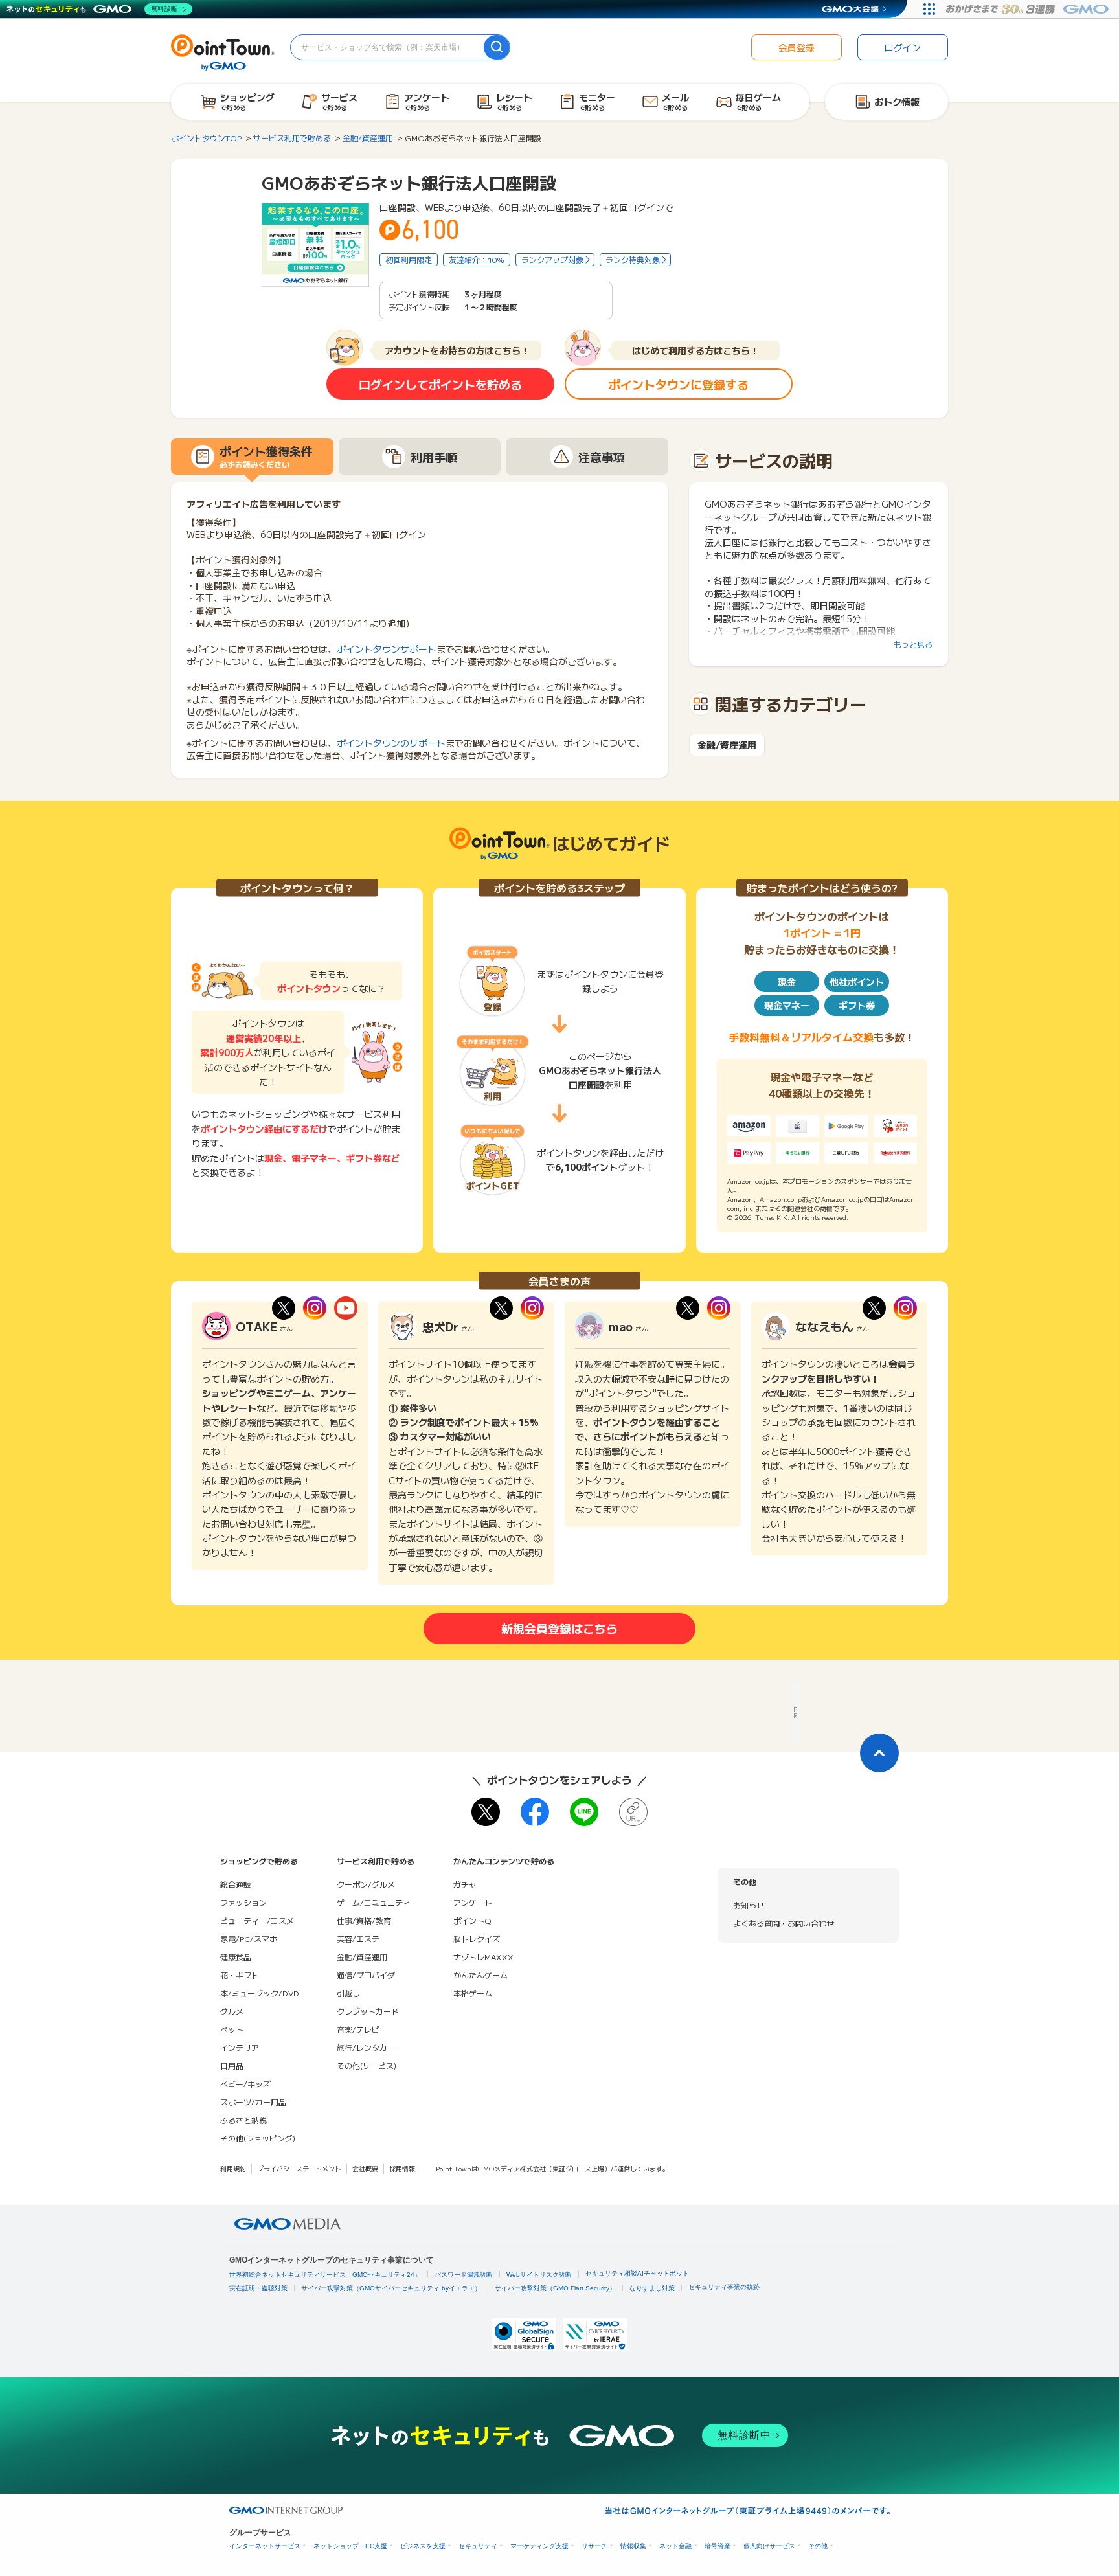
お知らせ (749, 1905)
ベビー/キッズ (245, 2084)
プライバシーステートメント (299, 2168)
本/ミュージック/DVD (260, 1993)
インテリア (240, 2047)
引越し (348, 1993)
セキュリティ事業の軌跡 (724, 2287)
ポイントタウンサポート (387, 649)
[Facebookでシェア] (535, 1812)
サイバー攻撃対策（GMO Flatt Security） (555, 2288)
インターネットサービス (265, 2546)
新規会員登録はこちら (559, 1628)
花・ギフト (240, 1975)
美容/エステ (358, 1938)
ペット (232, 2029)
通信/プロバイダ (366, 1975)
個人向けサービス (769, 2546)
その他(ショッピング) (258, 2138)
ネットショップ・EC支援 (350, 2546)
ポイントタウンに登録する (679, 384)
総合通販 (236, 1884)
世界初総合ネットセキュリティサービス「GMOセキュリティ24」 (325, 2275)
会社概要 (365, 2168)
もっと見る (913, 644)
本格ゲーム (473, 1993)
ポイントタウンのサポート (391, 743)
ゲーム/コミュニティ (374, 1902)
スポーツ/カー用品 (253, 2102)
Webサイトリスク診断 (539, 2275)
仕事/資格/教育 (364, 1920)
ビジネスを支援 (423, 2546)
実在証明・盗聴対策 (258, 2288)
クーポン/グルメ (366, 1884)
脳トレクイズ (477, 1938)
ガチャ (465, 1884)
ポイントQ (472, 1920)
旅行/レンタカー (366, 2047)
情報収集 (633, 2546)
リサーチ (594, 2546)
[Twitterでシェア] (486, 1812)
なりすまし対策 (652, 2288)
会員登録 (797, 47)
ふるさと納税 (243, 2120)
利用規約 (233, 2168)
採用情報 (402, 2168)
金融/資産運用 (727, 745)
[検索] (497, 47)
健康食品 (236, 1957)
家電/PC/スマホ (249, 1938)
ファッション (243, 1902)
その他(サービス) (367, 2065)
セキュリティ (478, 2546)
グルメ (232, 2011)
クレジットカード (368, 2011)
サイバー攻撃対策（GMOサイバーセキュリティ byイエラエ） (391, 2288)
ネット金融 (675, 2546)
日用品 (232, 2065)
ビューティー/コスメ (257, 1920)
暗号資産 (718, 2546)
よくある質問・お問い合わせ (784, 1923)
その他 (818, 2546)
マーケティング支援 (539, 2546)
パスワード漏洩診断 (464, 2275)
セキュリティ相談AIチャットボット (637, 2273)
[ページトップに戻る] (879, 1753)
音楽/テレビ (358, 2029)
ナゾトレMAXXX (483, 1957)
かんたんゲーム (480, 1975)
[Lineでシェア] (584, 1812)
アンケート (473, 1902)
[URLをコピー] (633, 1812)
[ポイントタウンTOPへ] (223, 51)
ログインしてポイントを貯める (440, 384)
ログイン (903, 47)
